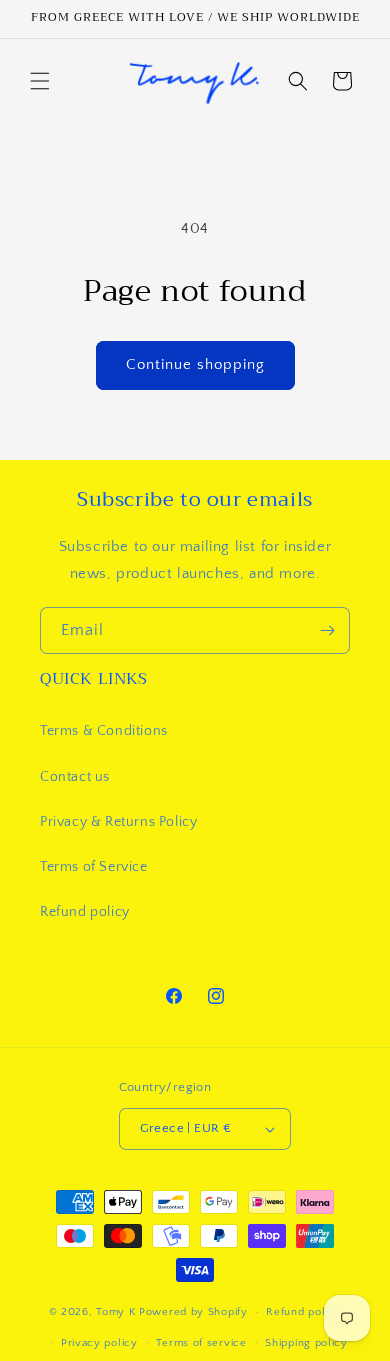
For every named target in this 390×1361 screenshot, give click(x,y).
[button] (40, 81)
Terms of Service (94, 867)
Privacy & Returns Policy (118, 822)
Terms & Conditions (104, 731)
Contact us (75, 777)
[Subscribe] (327, 630)
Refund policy (85, 912)
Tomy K (116, 1312)
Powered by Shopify (193, 1312)
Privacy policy (99, 1343)
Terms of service (201, 1343)
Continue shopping (195, 364)
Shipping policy (306, 1343)
